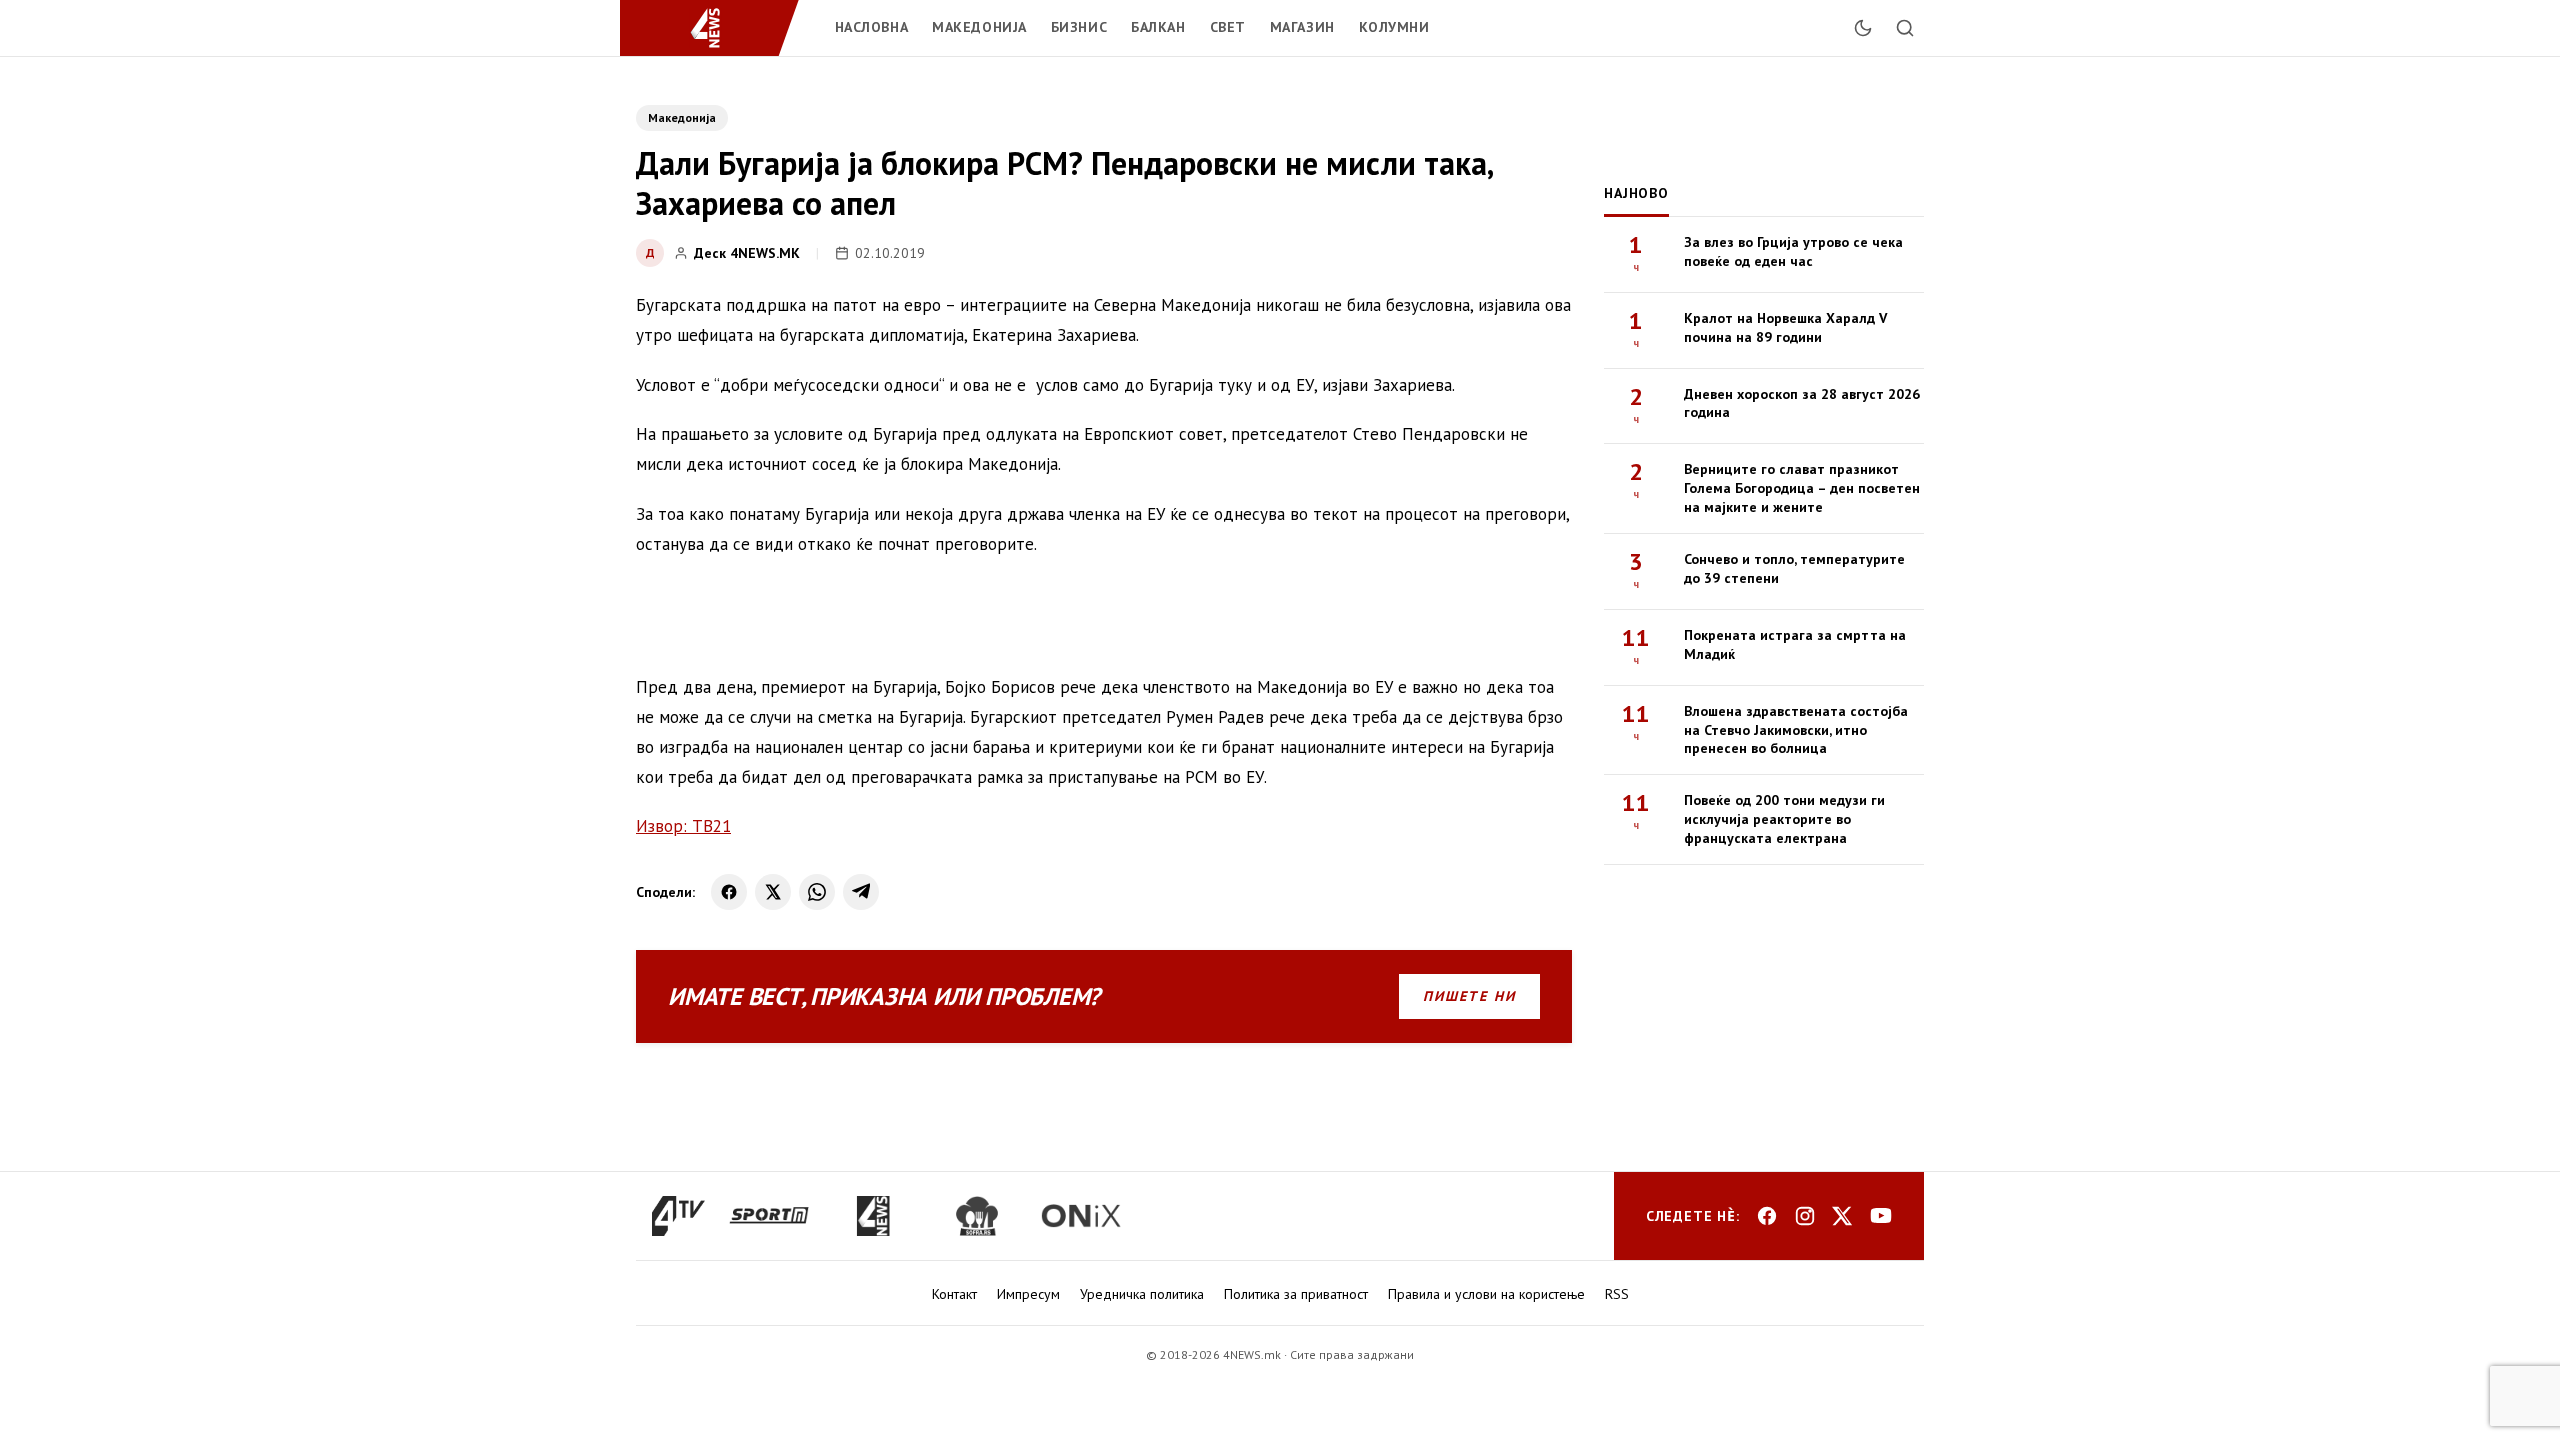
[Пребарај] (1905, 28)
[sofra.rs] (977, 1216)
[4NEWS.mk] (717, 28)
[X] (773, 892)
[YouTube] (1881, 1216)
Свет (1228, 27)
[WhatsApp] (817, 892)
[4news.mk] (873, 1216)
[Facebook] (729, 892)
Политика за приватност (1296, 1294)
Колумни (1394, 27)
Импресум (1028, 1294)
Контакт (954, 1294)
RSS (1617, 1294)
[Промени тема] (1863, 28)
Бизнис (1079, 27)
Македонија (979, 27)
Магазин (1302, 27)
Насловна (871, 27)
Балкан (1158, 27)
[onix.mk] (1081, 1216)
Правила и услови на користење (1486, 1294)
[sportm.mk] (769, 1216)
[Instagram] (1805, 1216)
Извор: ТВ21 (683, 826)
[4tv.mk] (678, 1216)
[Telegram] (861, 892)
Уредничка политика (1142, 1294)
